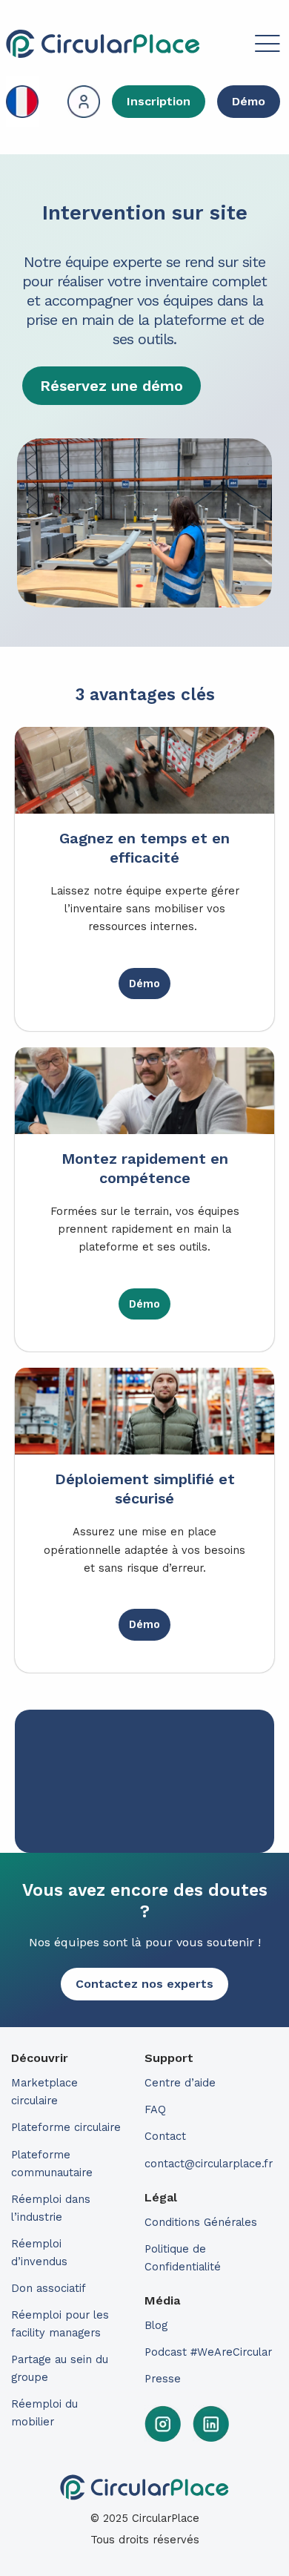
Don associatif (49, 2288)
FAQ (155, 2109)
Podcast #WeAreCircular (208, 2352)
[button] (242, 46)
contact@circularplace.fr (209, 2164)
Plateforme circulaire (66, 2127)
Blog (156, 2325)
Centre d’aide (180, 2083)
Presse (163, 2379)
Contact (165, 2136)
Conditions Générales (201, 2222)
